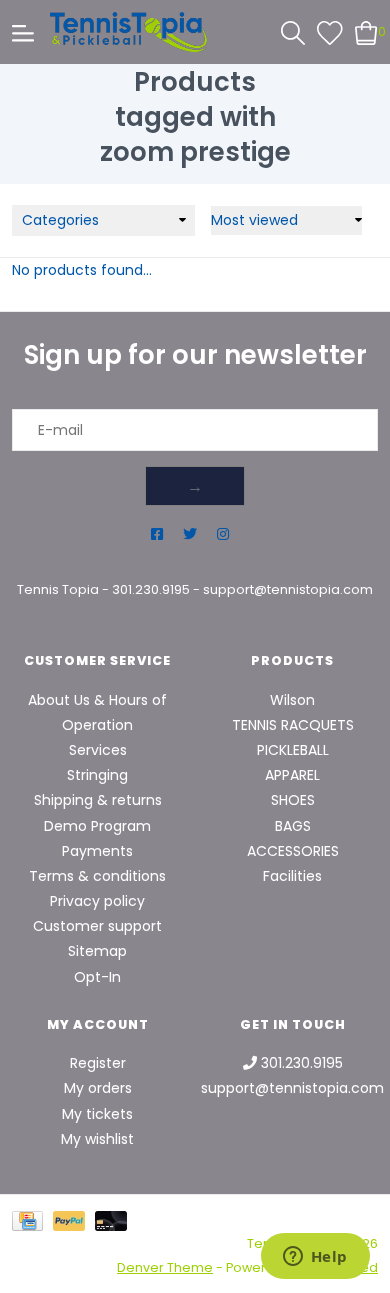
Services (98, 750)
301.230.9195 (151, 589)
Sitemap (97, 951)
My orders (98, 1088)
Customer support (97, 926)
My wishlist (97, 1139)
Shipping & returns (98, 800)
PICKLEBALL (293, 750)
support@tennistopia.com (288, 589)
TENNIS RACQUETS (293, 725)
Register (98, 1063)
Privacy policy (97, 901)
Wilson (292, 700)
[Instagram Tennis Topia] (223, 534)
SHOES (293, 800)
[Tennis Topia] (128, 32)
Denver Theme (165, 1267)
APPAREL (292, 775)
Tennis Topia (58, 589)
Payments (97, 851)
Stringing (97, 775)
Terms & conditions (97, 876)
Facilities (292, 876)
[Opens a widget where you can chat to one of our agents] (315, 1258)
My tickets (97, 1114)
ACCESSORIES (293, 851)
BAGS (293, 826)
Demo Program (97, 826)
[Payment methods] (32, 1220)
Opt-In (97, 977)
